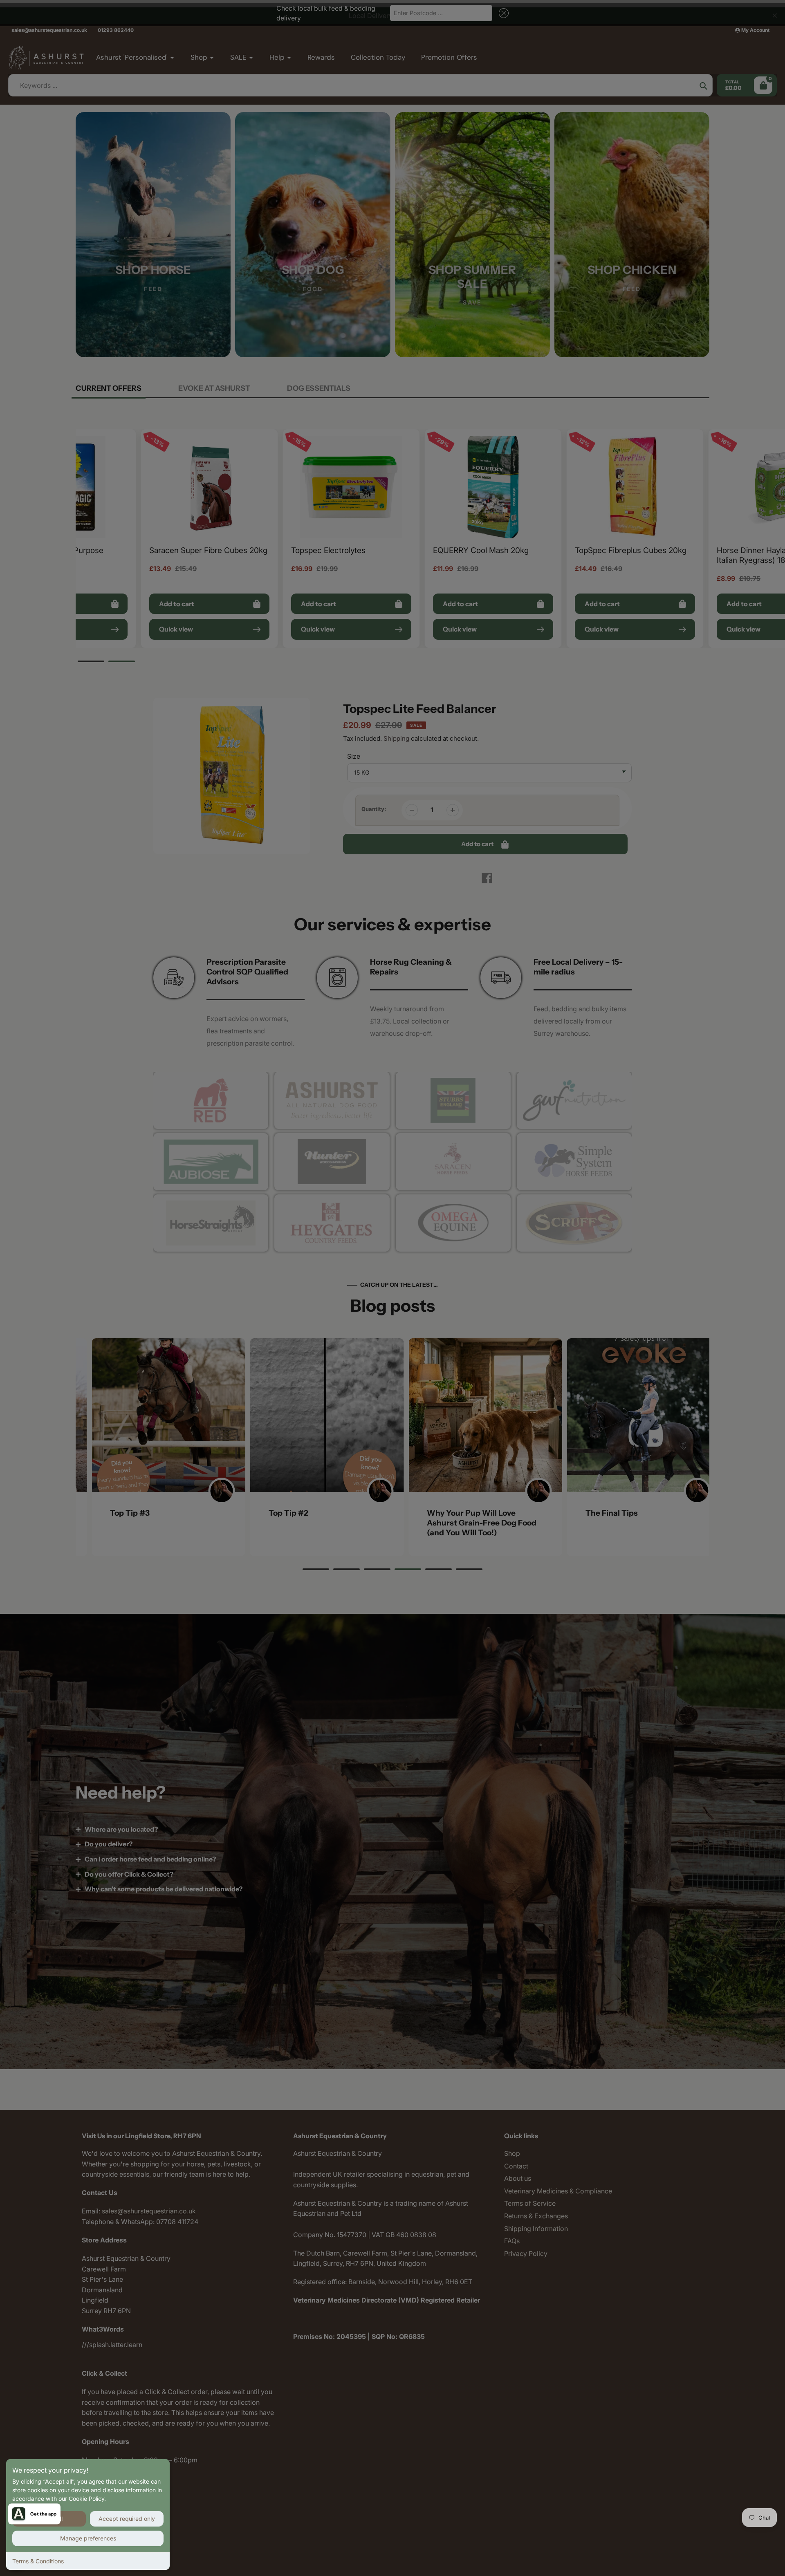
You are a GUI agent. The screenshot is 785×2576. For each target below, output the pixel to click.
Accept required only (127, 2519)
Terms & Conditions (38, 2561)
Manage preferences (88, 2538)
